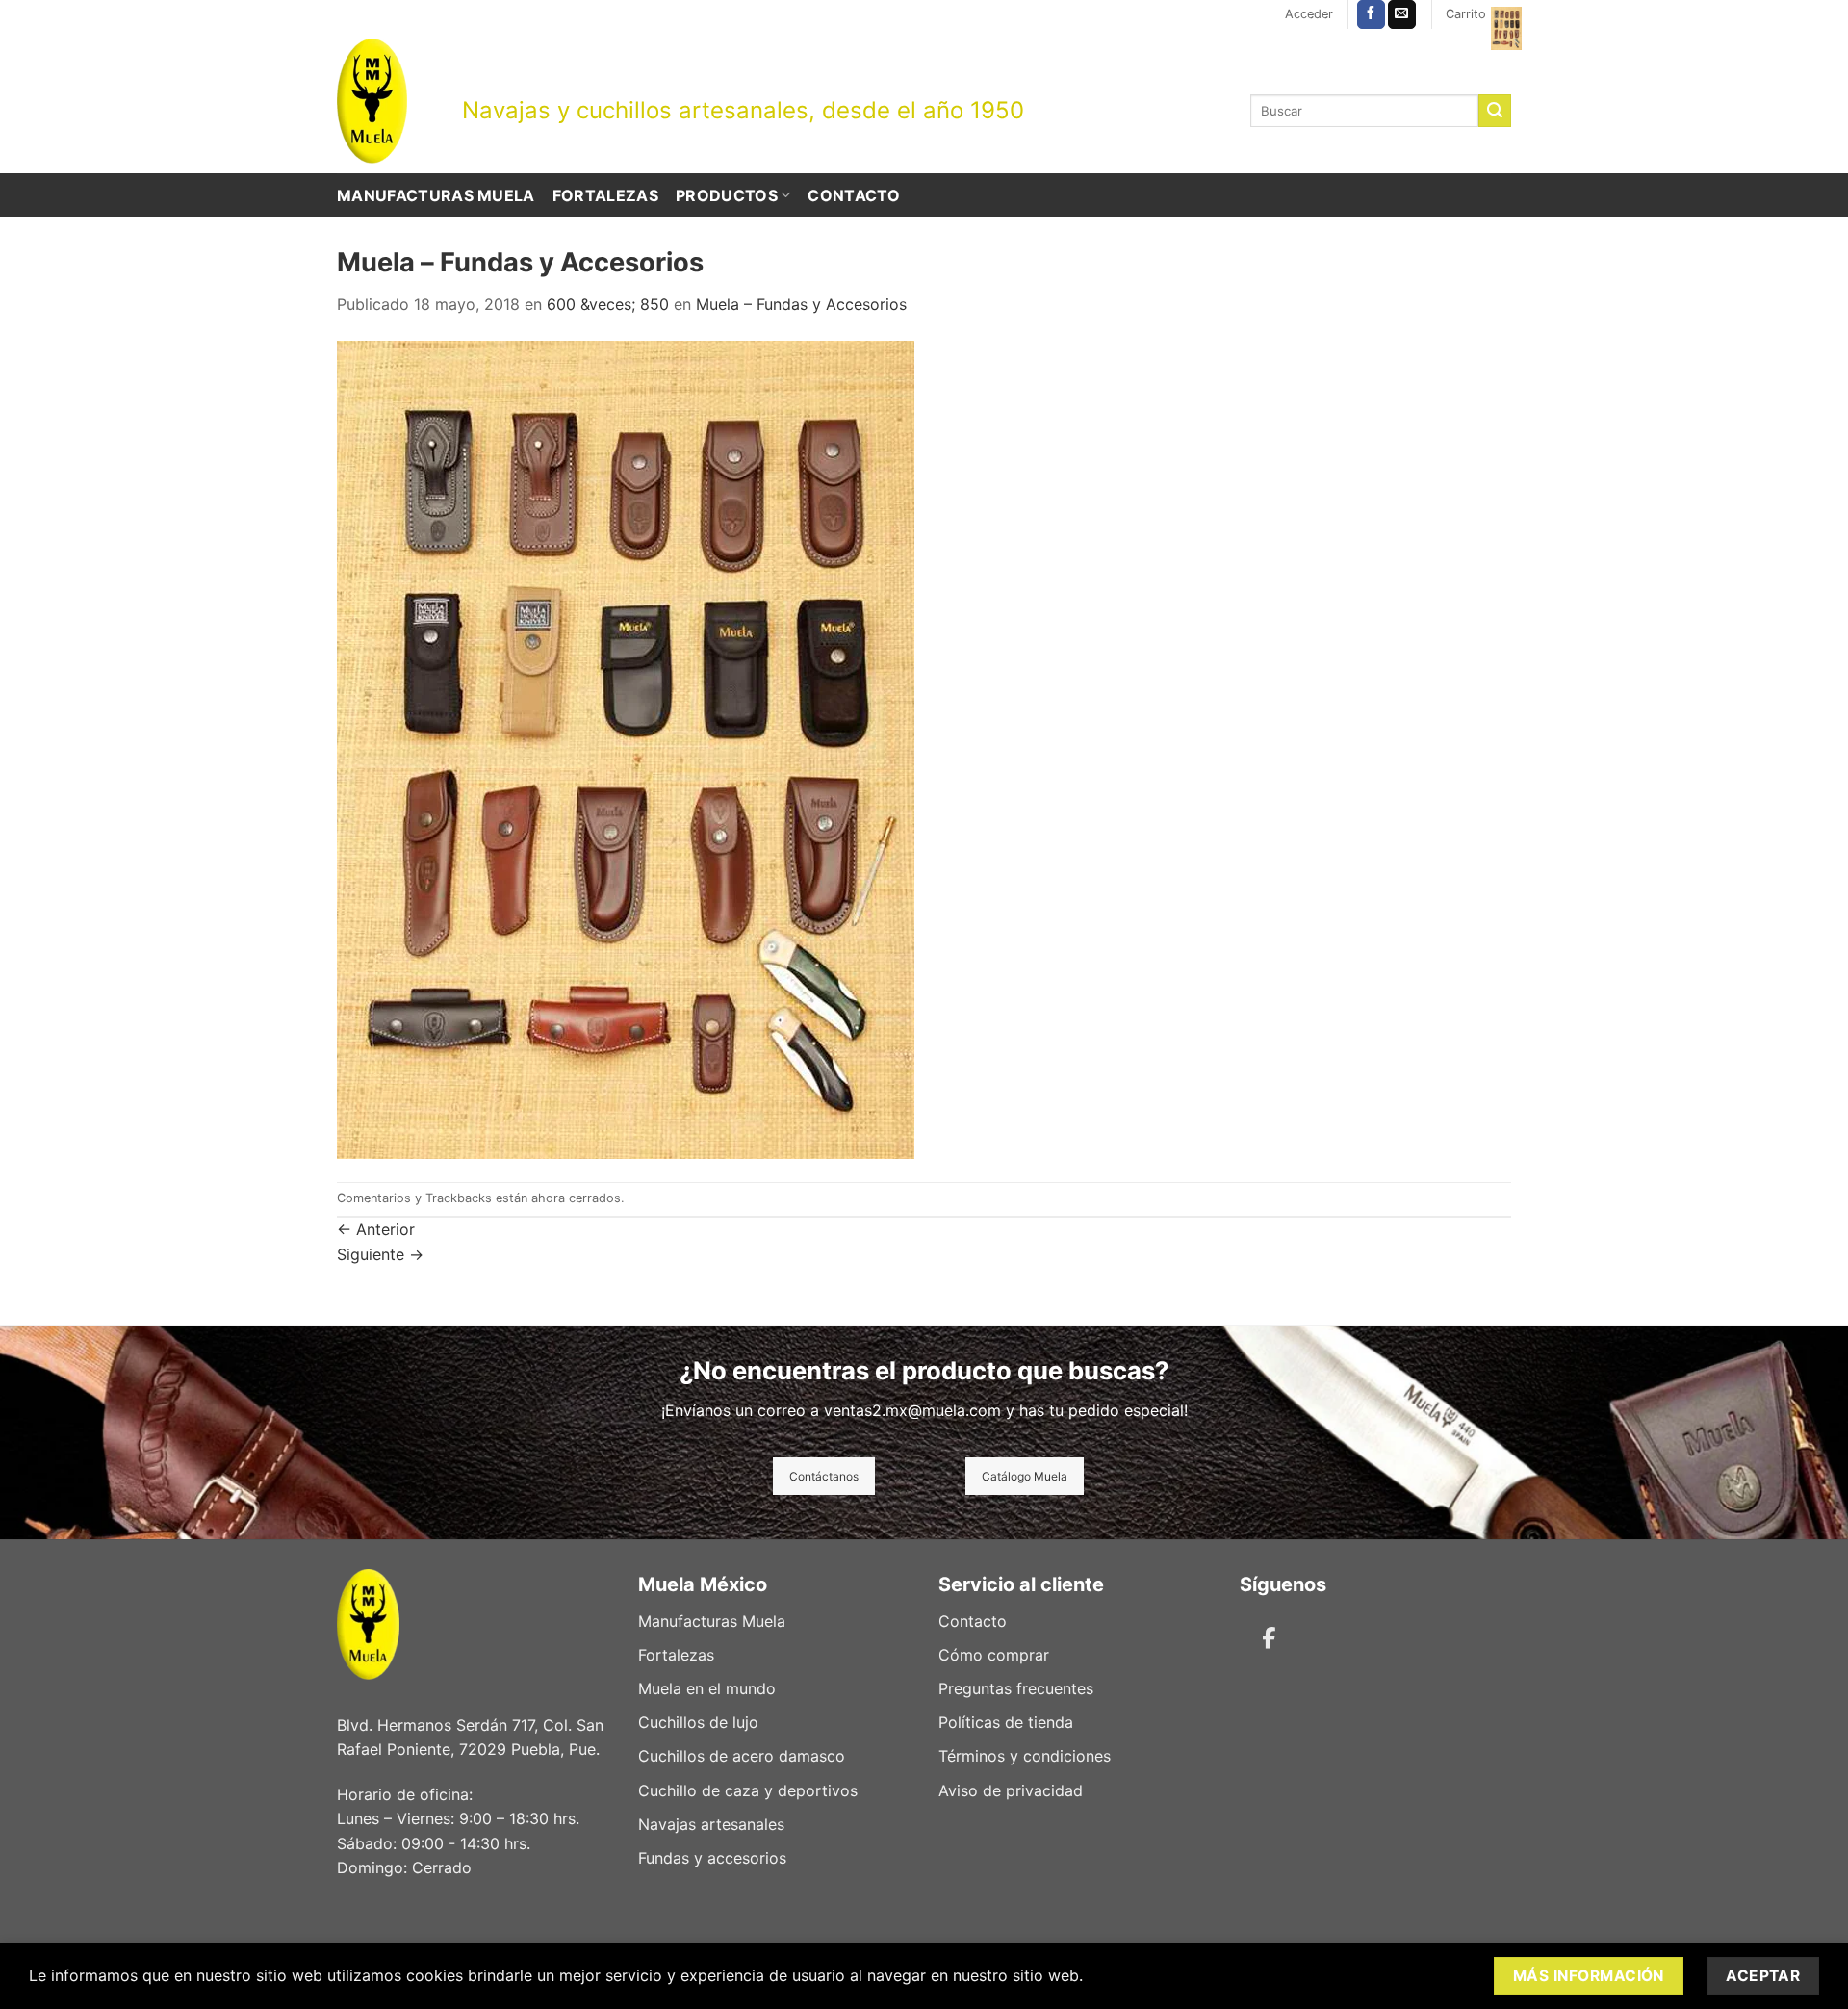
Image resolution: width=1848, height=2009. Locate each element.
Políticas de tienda (1006, 1722)
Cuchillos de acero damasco (742, 1756)
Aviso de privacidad (1011, 1790)
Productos (727, 195)
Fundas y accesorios (712, 1858)
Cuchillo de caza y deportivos (748, 1790)
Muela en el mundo (707, 1688)
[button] (1309, 14)
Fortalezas (605, 195)
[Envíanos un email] (1402, 14)
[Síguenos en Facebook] (1371, 14)
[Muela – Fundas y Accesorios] (626, 748)
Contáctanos (824, 1476)
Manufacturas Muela (436, 195)
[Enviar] (1495, 111)
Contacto (854, 195)
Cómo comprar (994, 1655)
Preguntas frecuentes (1016, 1688)
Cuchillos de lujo (698, 1722)
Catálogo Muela (1025, 1476)
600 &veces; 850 (608, 304)
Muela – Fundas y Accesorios (801, 304)
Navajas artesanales (711, 1824)
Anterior (376, 1229)
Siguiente (380, 1254)
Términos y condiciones (1025, 1756)
